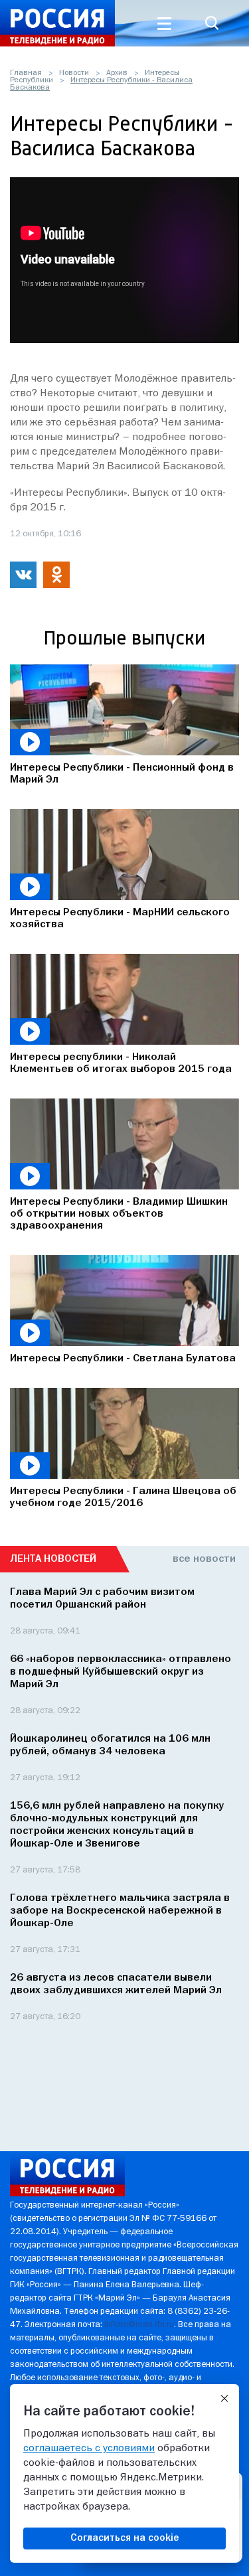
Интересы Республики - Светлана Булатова (123, 1359)
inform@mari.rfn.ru (139, 2325)
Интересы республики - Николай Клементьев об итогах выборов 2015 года (121, 1063)
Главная (26, 73)
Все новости (204, 1559)
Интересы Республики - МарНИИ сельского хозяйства (120, 919)
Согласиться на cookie (125, 2538)
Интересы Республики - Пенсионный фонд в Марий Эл (122, 774)
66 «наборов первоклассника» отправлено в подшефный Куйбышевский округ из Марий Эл (121, 1672)
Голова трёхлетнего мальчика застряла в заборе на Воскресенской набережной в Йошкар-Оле (120, 1911)
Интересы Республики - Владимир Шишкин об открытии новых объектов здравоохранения (119, 1214)
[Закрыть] (224, 2399)
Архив (117, 73)
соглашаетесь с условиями (89, 2449)
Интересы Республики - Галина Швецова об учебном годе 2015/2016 (123, 1497)
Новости (74, 73)
